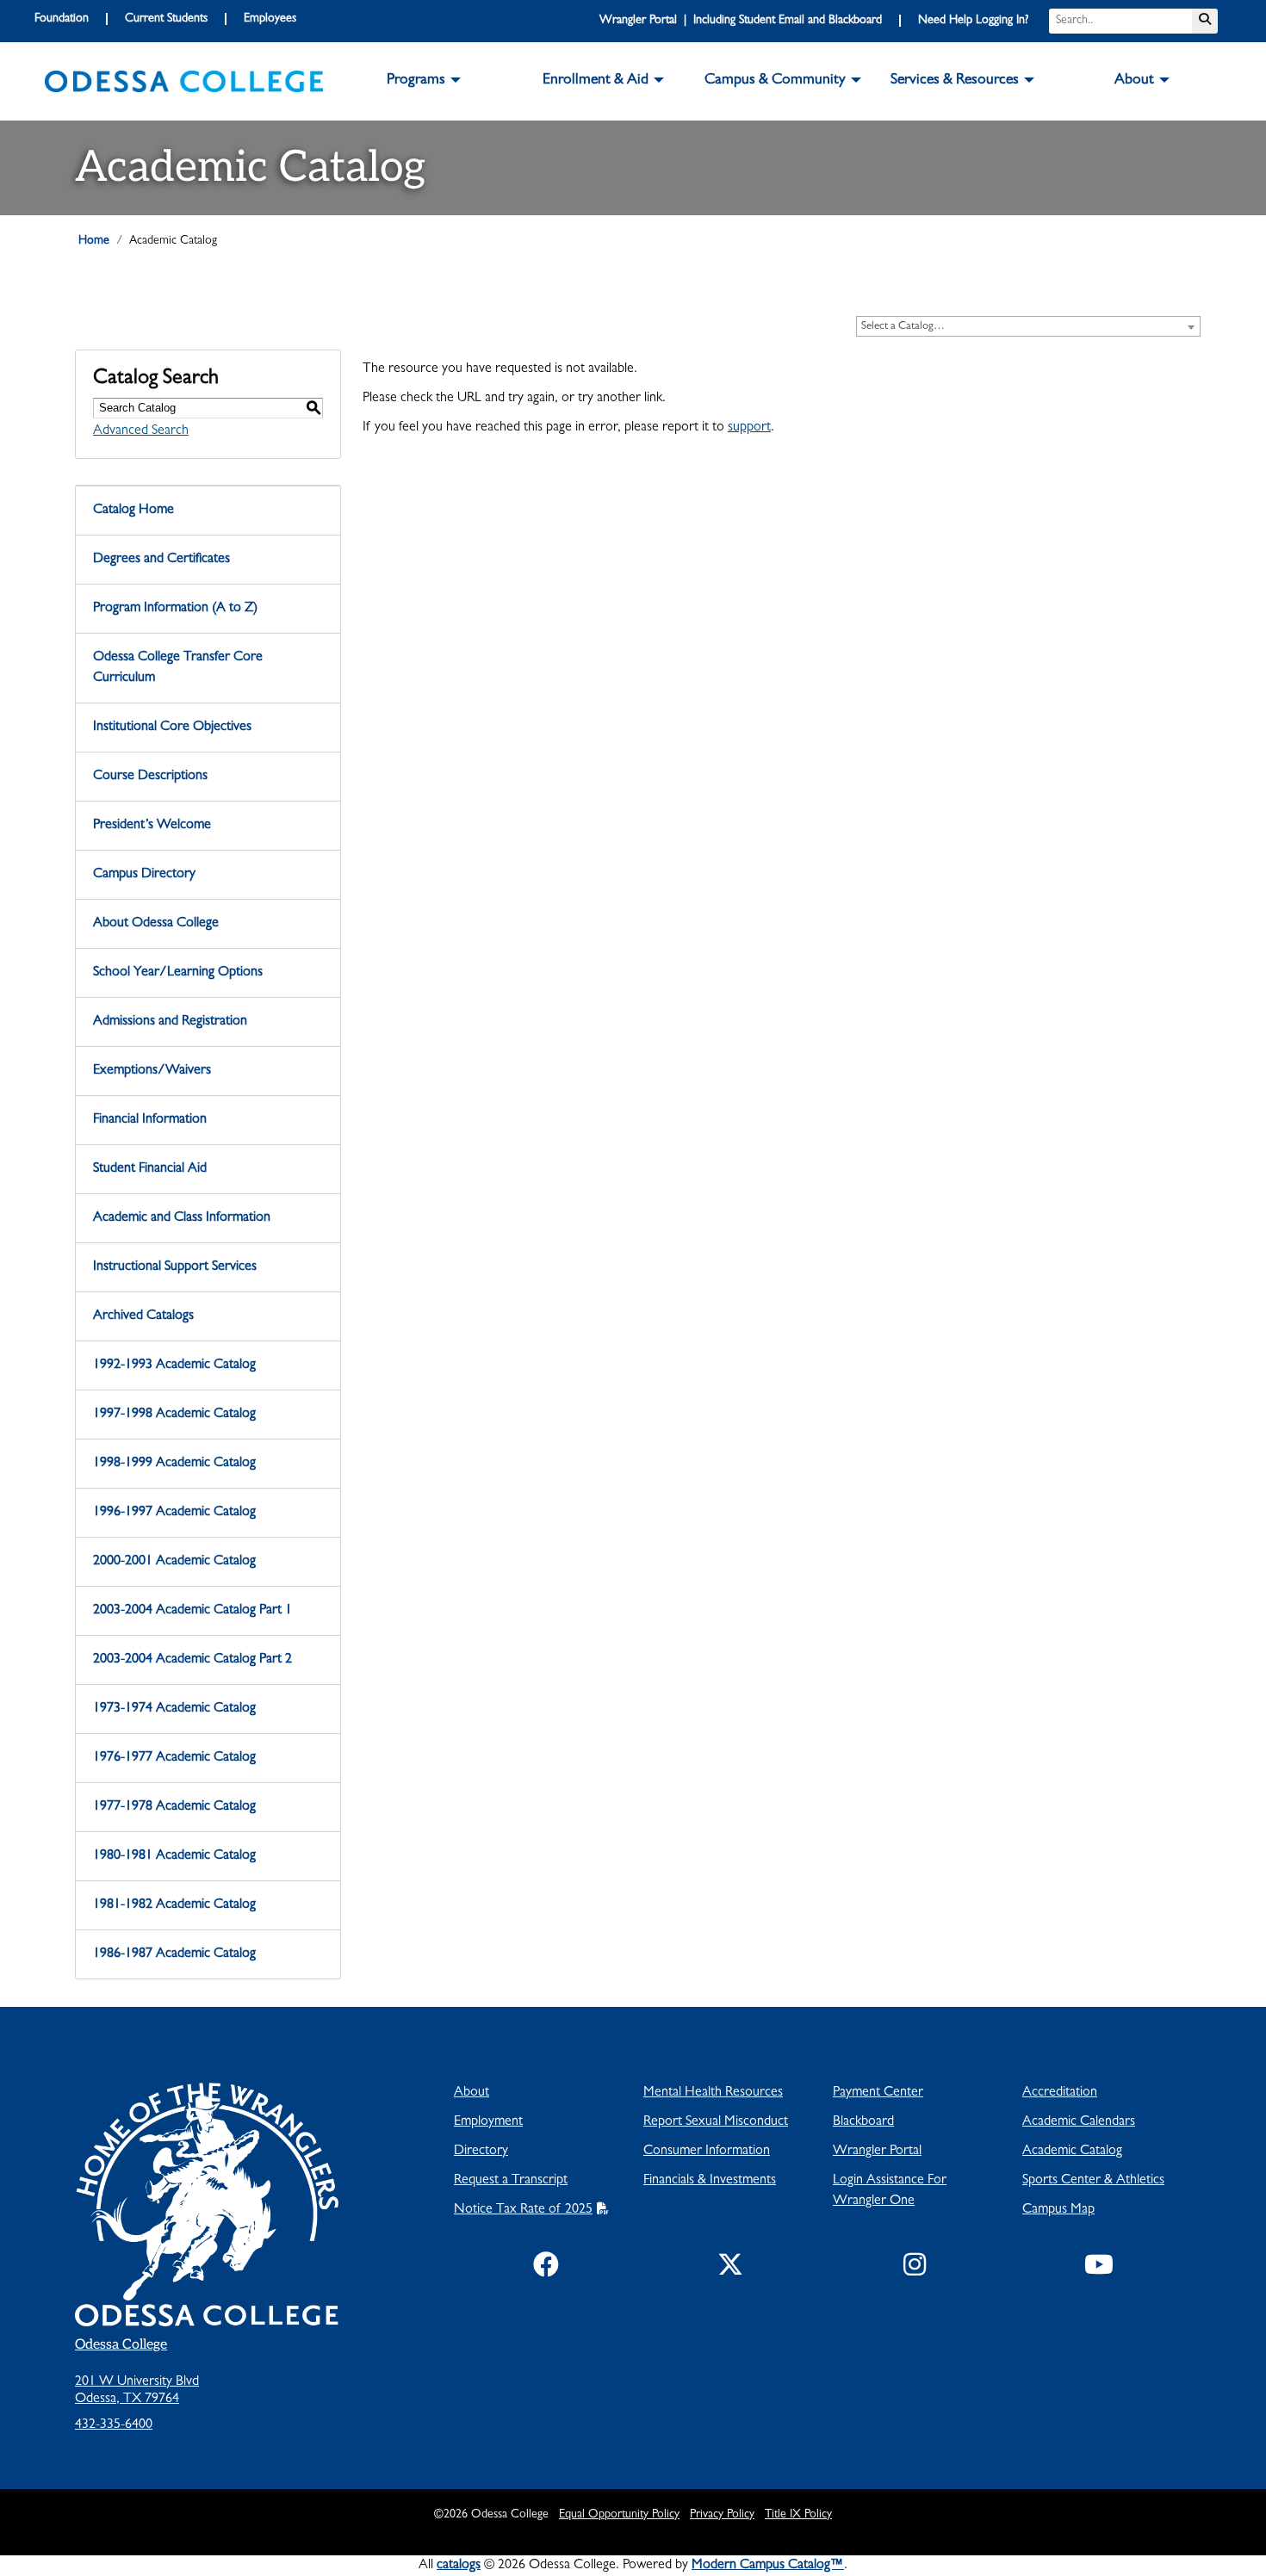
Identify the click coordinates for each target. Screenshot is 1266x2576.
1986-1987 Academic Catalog (174, 1954)
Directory (481, 2152)
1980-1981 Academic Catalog (174, 1856)
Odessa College (121, 2345)
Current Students (166, 19)
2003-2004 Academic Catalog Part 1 (192, 1611)
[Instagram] (915, 2269)
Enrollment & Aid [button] (596, 81)
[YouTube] (1099, 2269)
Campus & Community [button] (775, 81)
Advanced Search (141, 431)
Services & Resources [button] (955, 81)
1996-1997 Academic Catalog (174, 1513)
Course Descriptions (150, 777)
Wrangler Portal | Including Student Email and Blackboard (741, 21)
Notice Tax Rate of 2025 (523, 2210)
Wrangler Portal (877, 2152)
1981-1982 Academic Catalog (174, 1905)
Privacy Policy (722, 2515)
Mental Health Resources (713, 2093)
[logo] (184, 82)
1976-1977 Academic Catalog (174, 1758)
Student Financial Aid (150, 1169)
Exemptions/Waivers (152, 1071)
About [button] (1134, 81)
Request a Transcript (511, 2181)
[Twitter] (730, 2269)
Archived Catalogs (143, 1316)
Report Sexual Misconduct (716, 2122)
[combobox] (1028, 326)
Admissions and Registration (170, 1022)
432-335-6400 (114, 2425)
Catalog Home (133, 511)
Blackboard (863, 2122)
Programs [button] (416, 81)
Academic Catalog (1072, 2152)
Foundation (62, 19)
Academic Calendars (1079, 2122)
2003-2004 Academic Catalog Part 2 (192, 1660)
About (472, 2093)
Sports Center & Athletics (1093, 2181)
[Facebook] (546, 2269)
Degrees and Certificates (161, 560)
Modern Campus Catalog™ (768, 2566)
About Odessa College (156, 924)
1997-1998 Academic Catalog (174, 1415)
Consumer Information (707, 2152)
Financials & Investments (710, 2181)
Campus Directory (144, 875)
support (749, 428)
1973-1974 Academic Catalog (174, 1709)
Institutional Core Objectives (172, 728)
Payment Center (878, 2093)
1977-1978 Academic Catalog (174, 1807)
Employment (488, 2122)
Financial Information (150, 1120)
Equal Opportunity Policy (619, 2515)
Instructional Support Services (175, 1267)
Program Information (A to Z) (175, 609)
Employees (270, 19)
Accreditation (1060, 2093)
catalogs (459, 2566)
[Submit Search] (1205, 21)
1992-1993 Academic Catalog (174, 1365)
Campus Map (1058, 2210)
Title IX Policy (798, 2515)
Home (94, 241)
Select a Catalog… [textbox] (903, 327)
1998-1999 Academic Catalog (174, 1464)
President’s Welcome (152, 826)
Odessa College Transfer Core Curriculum (178, 668)
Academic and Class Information (182, 1218)
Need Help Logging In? (973, 21)
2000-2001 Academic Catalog (174, 1562)
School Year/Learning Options (178, 973)
